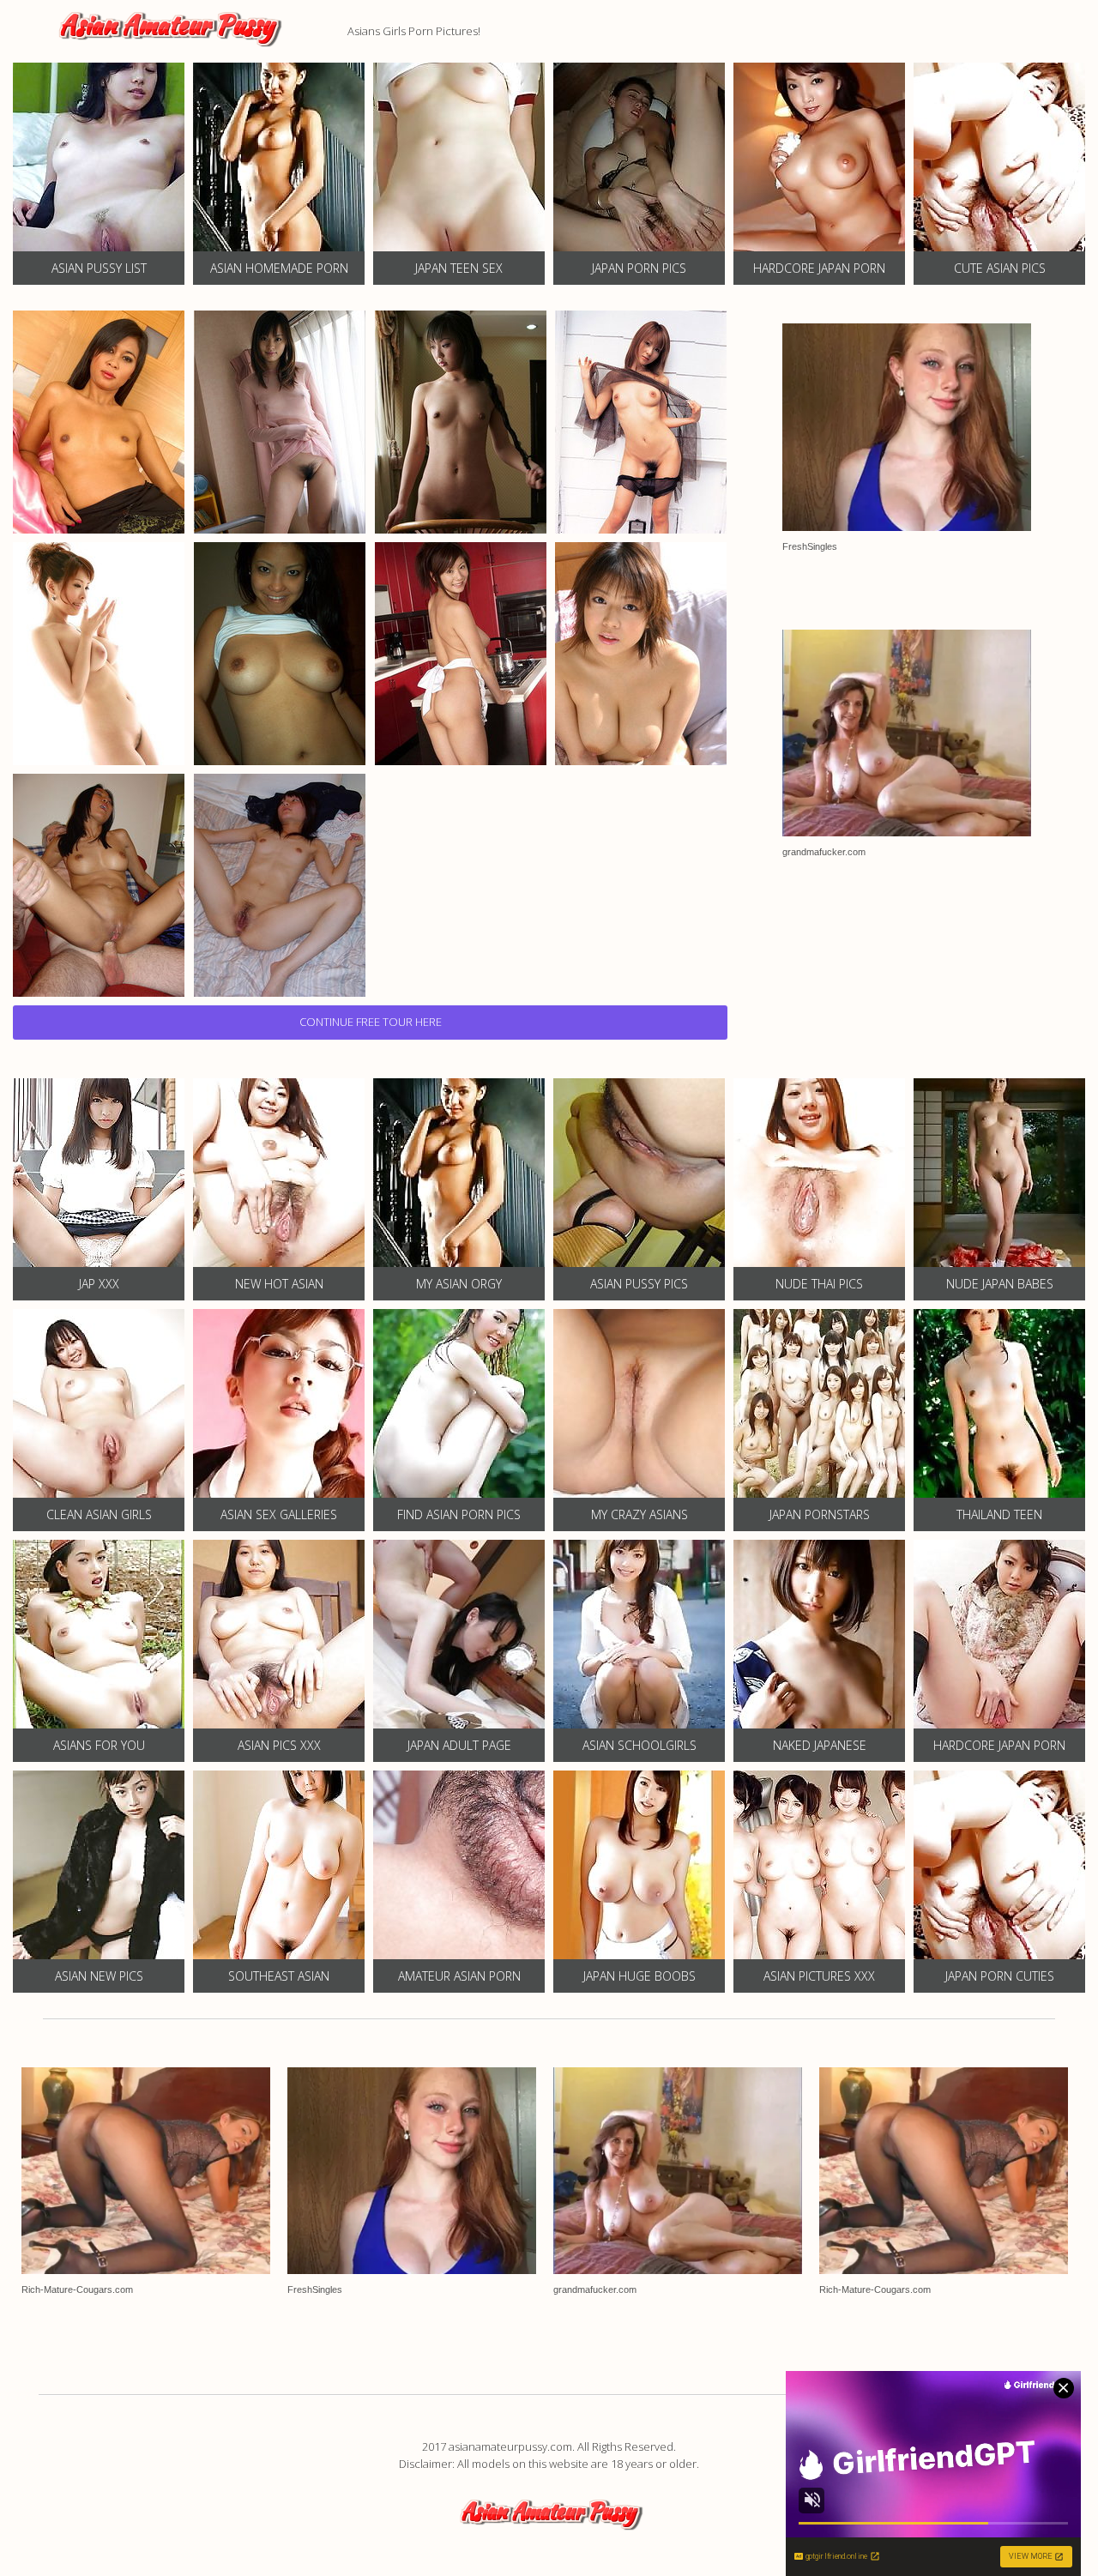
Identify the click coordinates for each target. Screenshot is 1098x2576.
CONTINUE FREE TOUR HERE (371, 1022)
